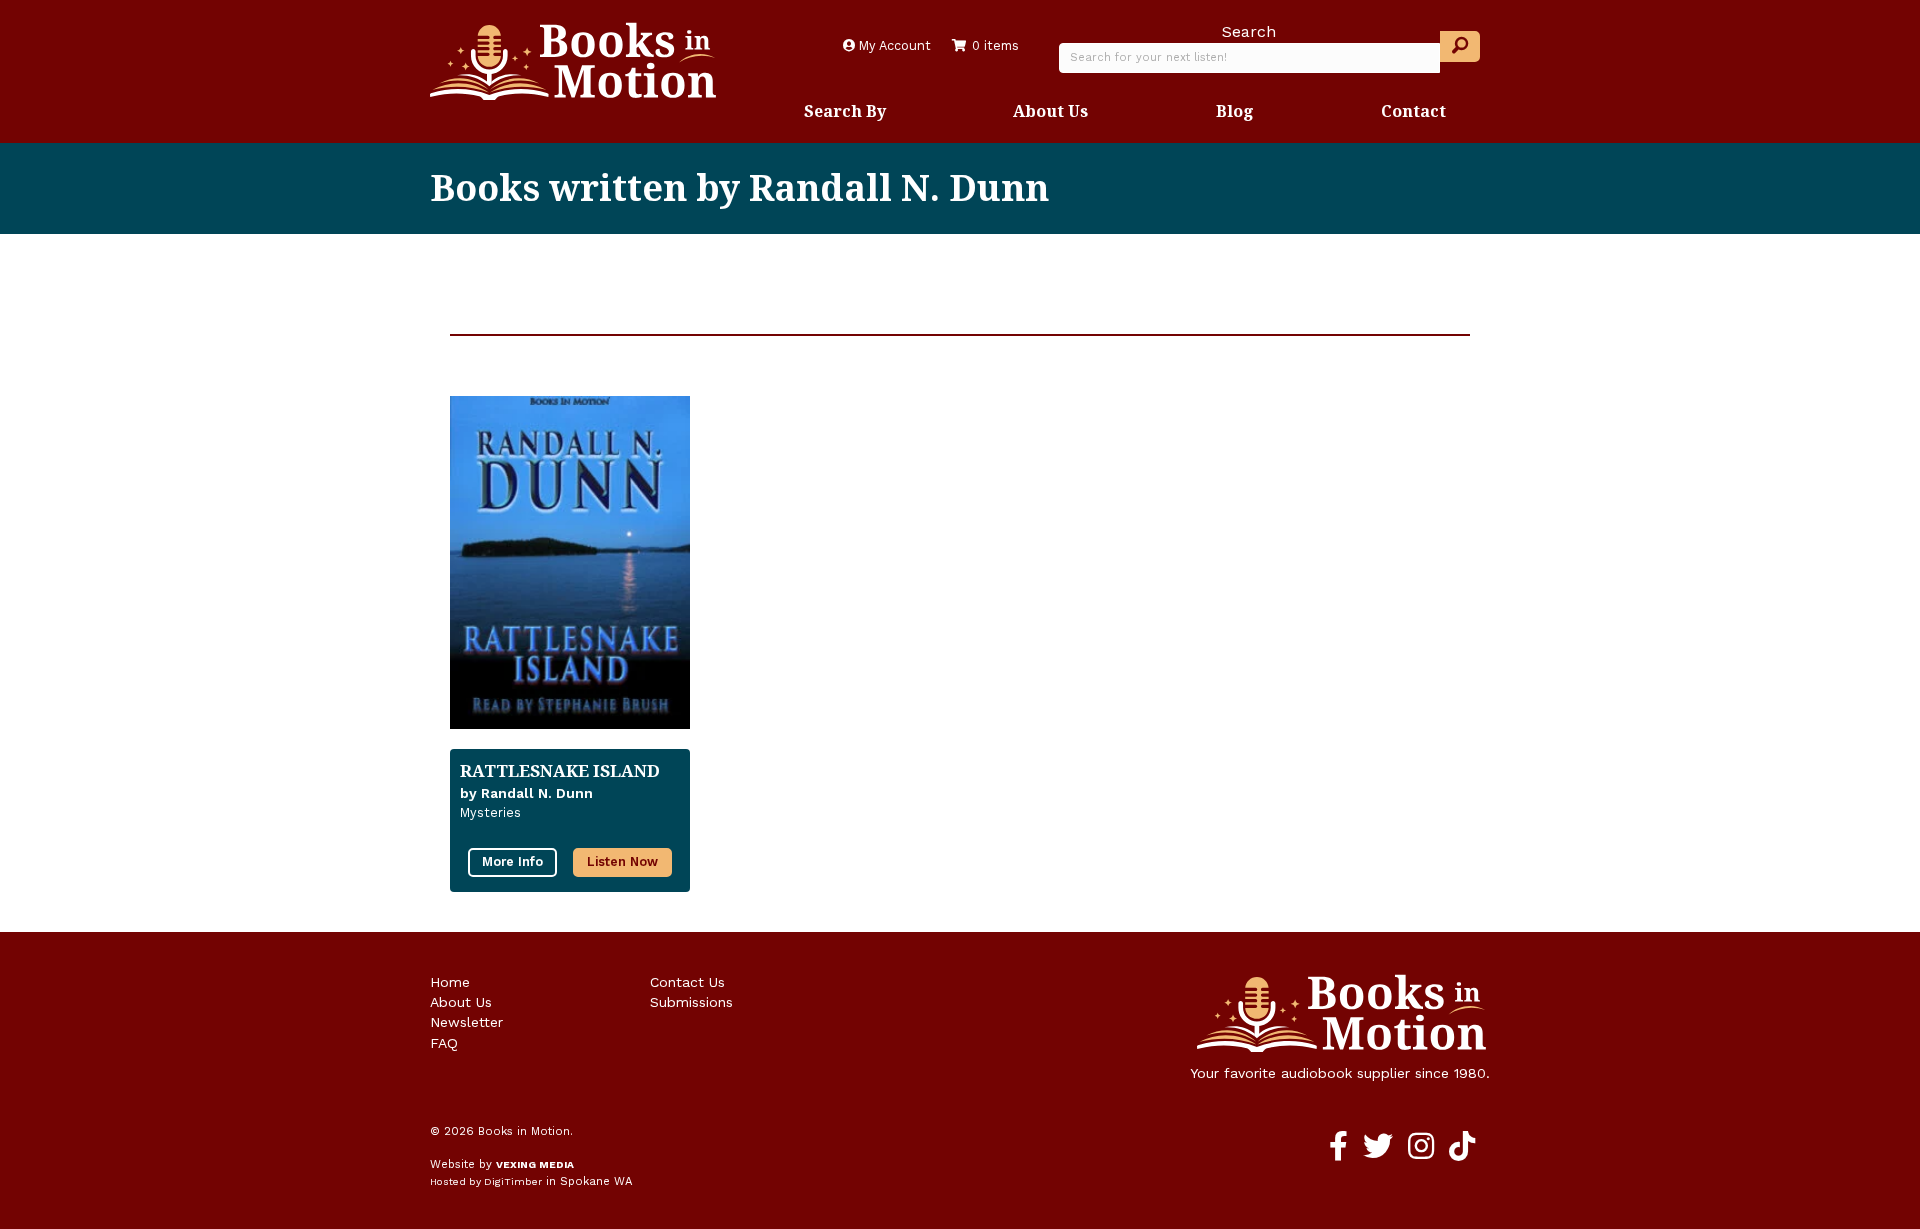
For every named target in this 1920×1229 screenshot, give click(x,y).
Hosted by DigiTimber (486, 1181)
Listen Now (622, 861)
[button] (1460, 46)
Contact (1413, 111)
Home (450, 982)
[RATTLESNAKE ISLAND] (570, 562)
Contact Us (687, 982)
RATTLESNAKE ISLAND (560, 770)
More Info (512, 861)
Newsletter (466, 1022)
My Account (893, 45)
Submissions (691, 1002)
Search (1249, 31)
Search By (845, 111)
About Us (1050, 111)
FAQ (444, 1043)
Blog (1235, 111)
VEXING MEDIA (535, 1164)
